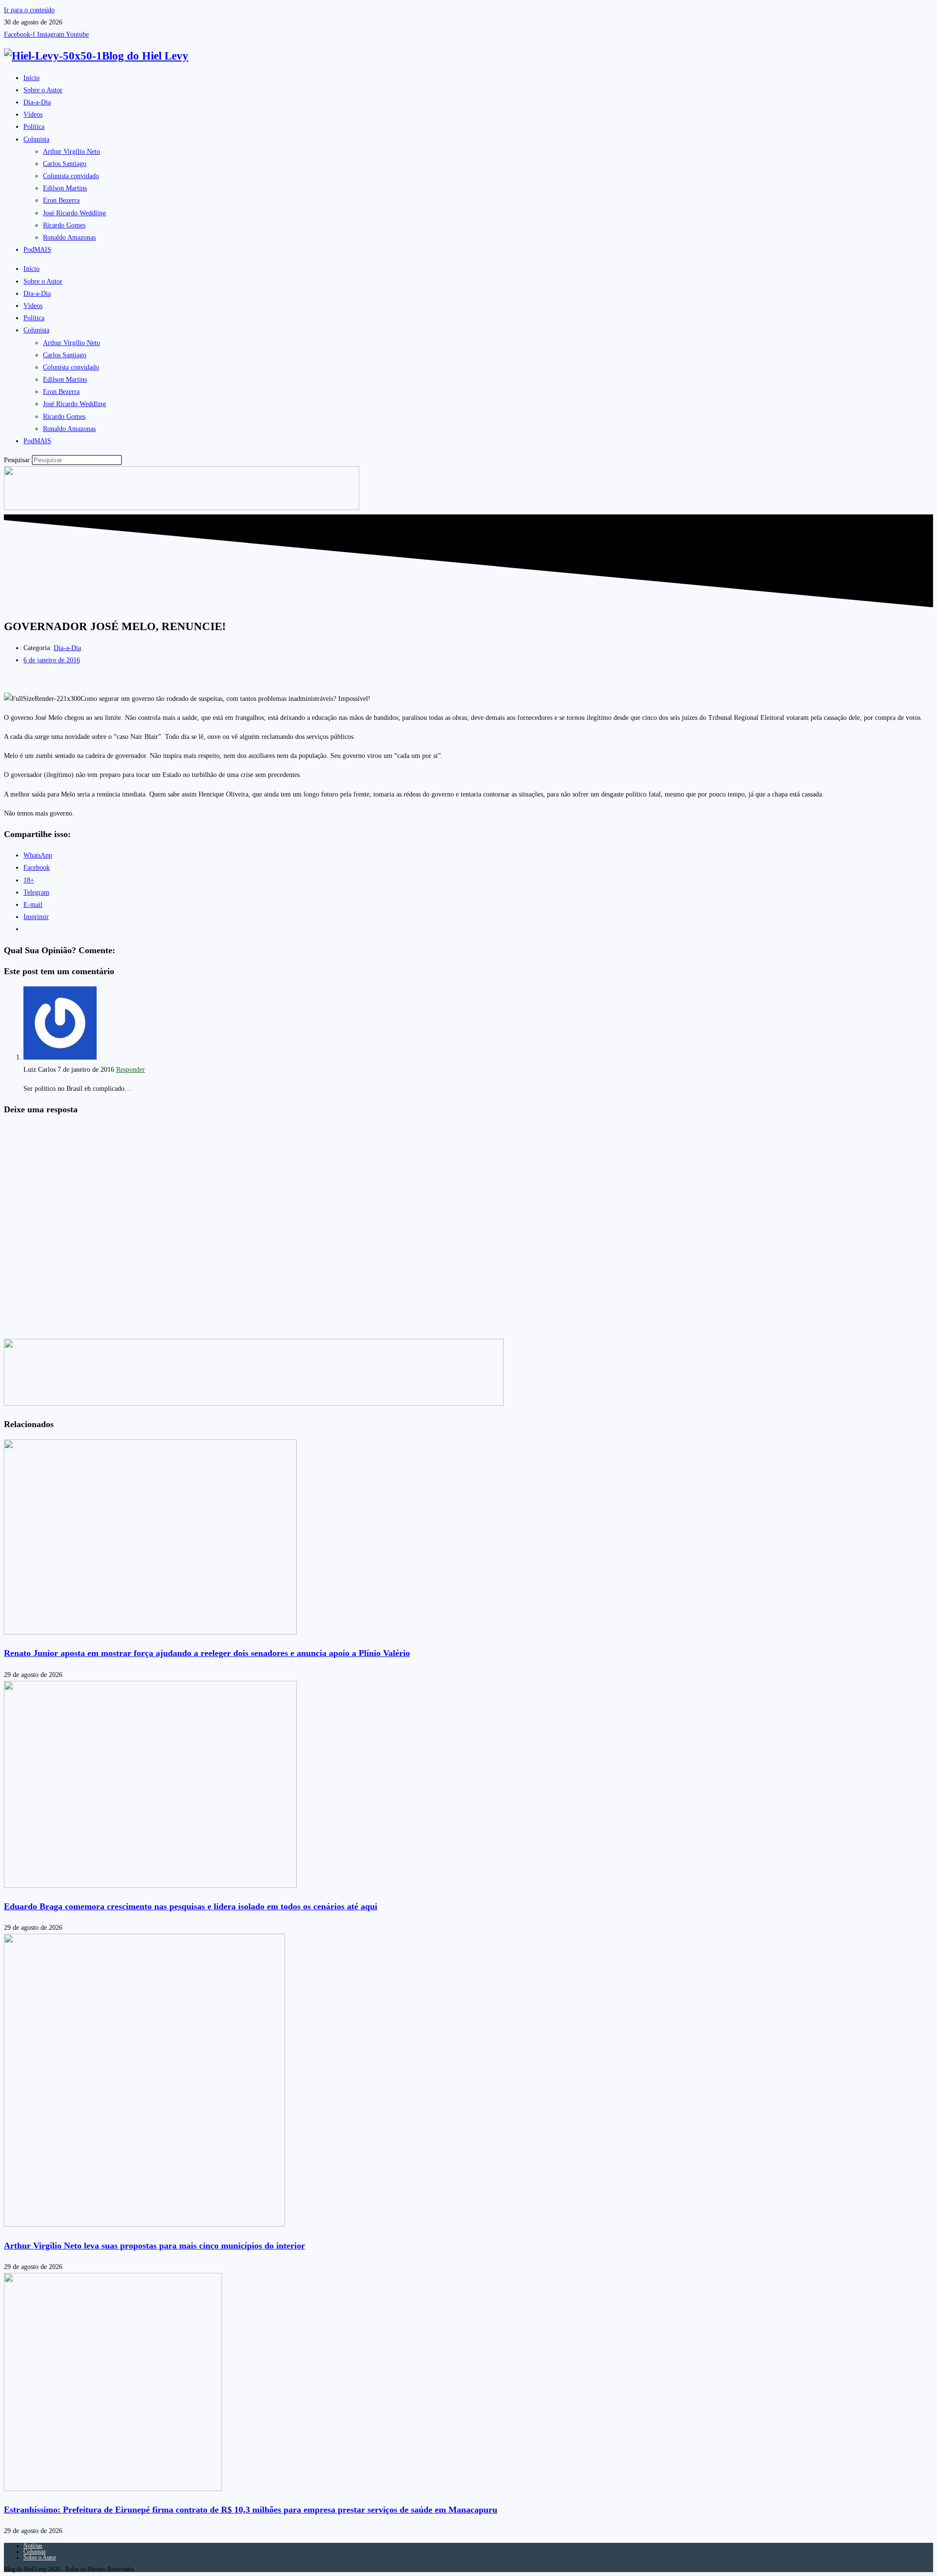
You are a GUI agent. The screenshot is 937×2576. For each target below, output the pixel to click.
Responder (131, 1070)
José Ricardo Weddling (74, 213)
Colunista (36, 139)
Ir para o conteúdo (29, 10)
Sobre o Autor (43, 90)
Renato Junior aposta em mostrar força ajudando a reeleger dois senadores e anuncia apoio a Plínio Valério (207, 1653)
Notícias (33, 2546)
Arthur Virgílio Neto (71, 152)
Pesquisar (17, 460)
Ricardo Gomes (64, 225)
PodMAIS (37, 250)
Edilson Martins (65, 188)
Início (31, 78)
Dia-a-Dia (37, 102)
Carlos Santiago (65, 164)
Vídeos (33, 114)
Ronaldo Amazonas (69, 237)
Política (34, 127)
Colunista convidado (71, 176)
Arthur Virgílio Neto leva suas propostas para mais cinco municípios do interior (154, 2246)
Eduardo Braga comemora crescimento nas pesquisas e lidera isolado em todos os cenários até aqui (191, 1906)
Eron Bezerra (61, 200)
